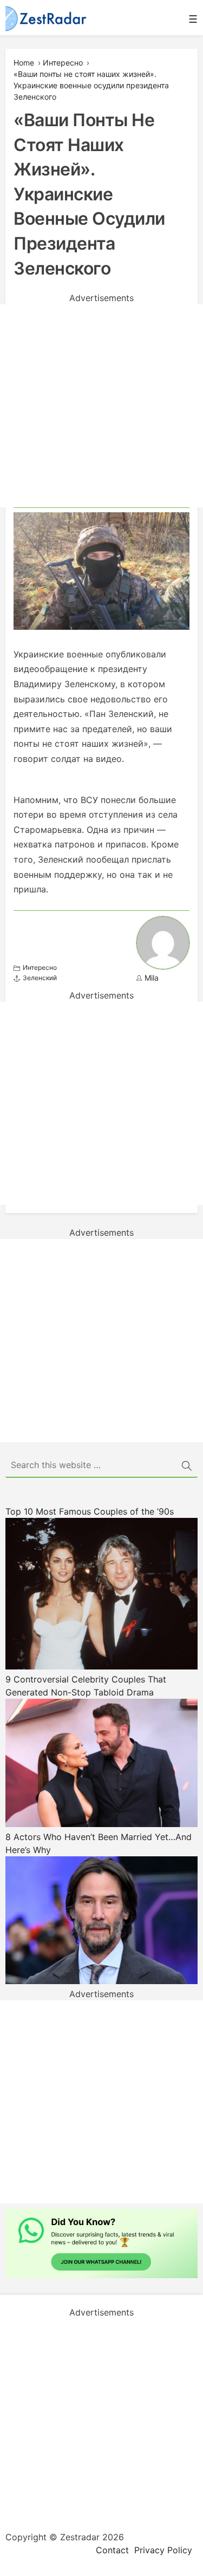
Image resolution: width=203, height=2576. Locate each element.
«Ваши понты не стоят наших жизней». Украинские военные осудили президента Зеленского (91, 85)
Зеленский (40, 978)
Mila (152, 978)
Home (24, 63)
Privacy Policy (163, 2550)
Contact (112, 2550)
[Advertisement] (101, 406)
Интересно (63, 63)
